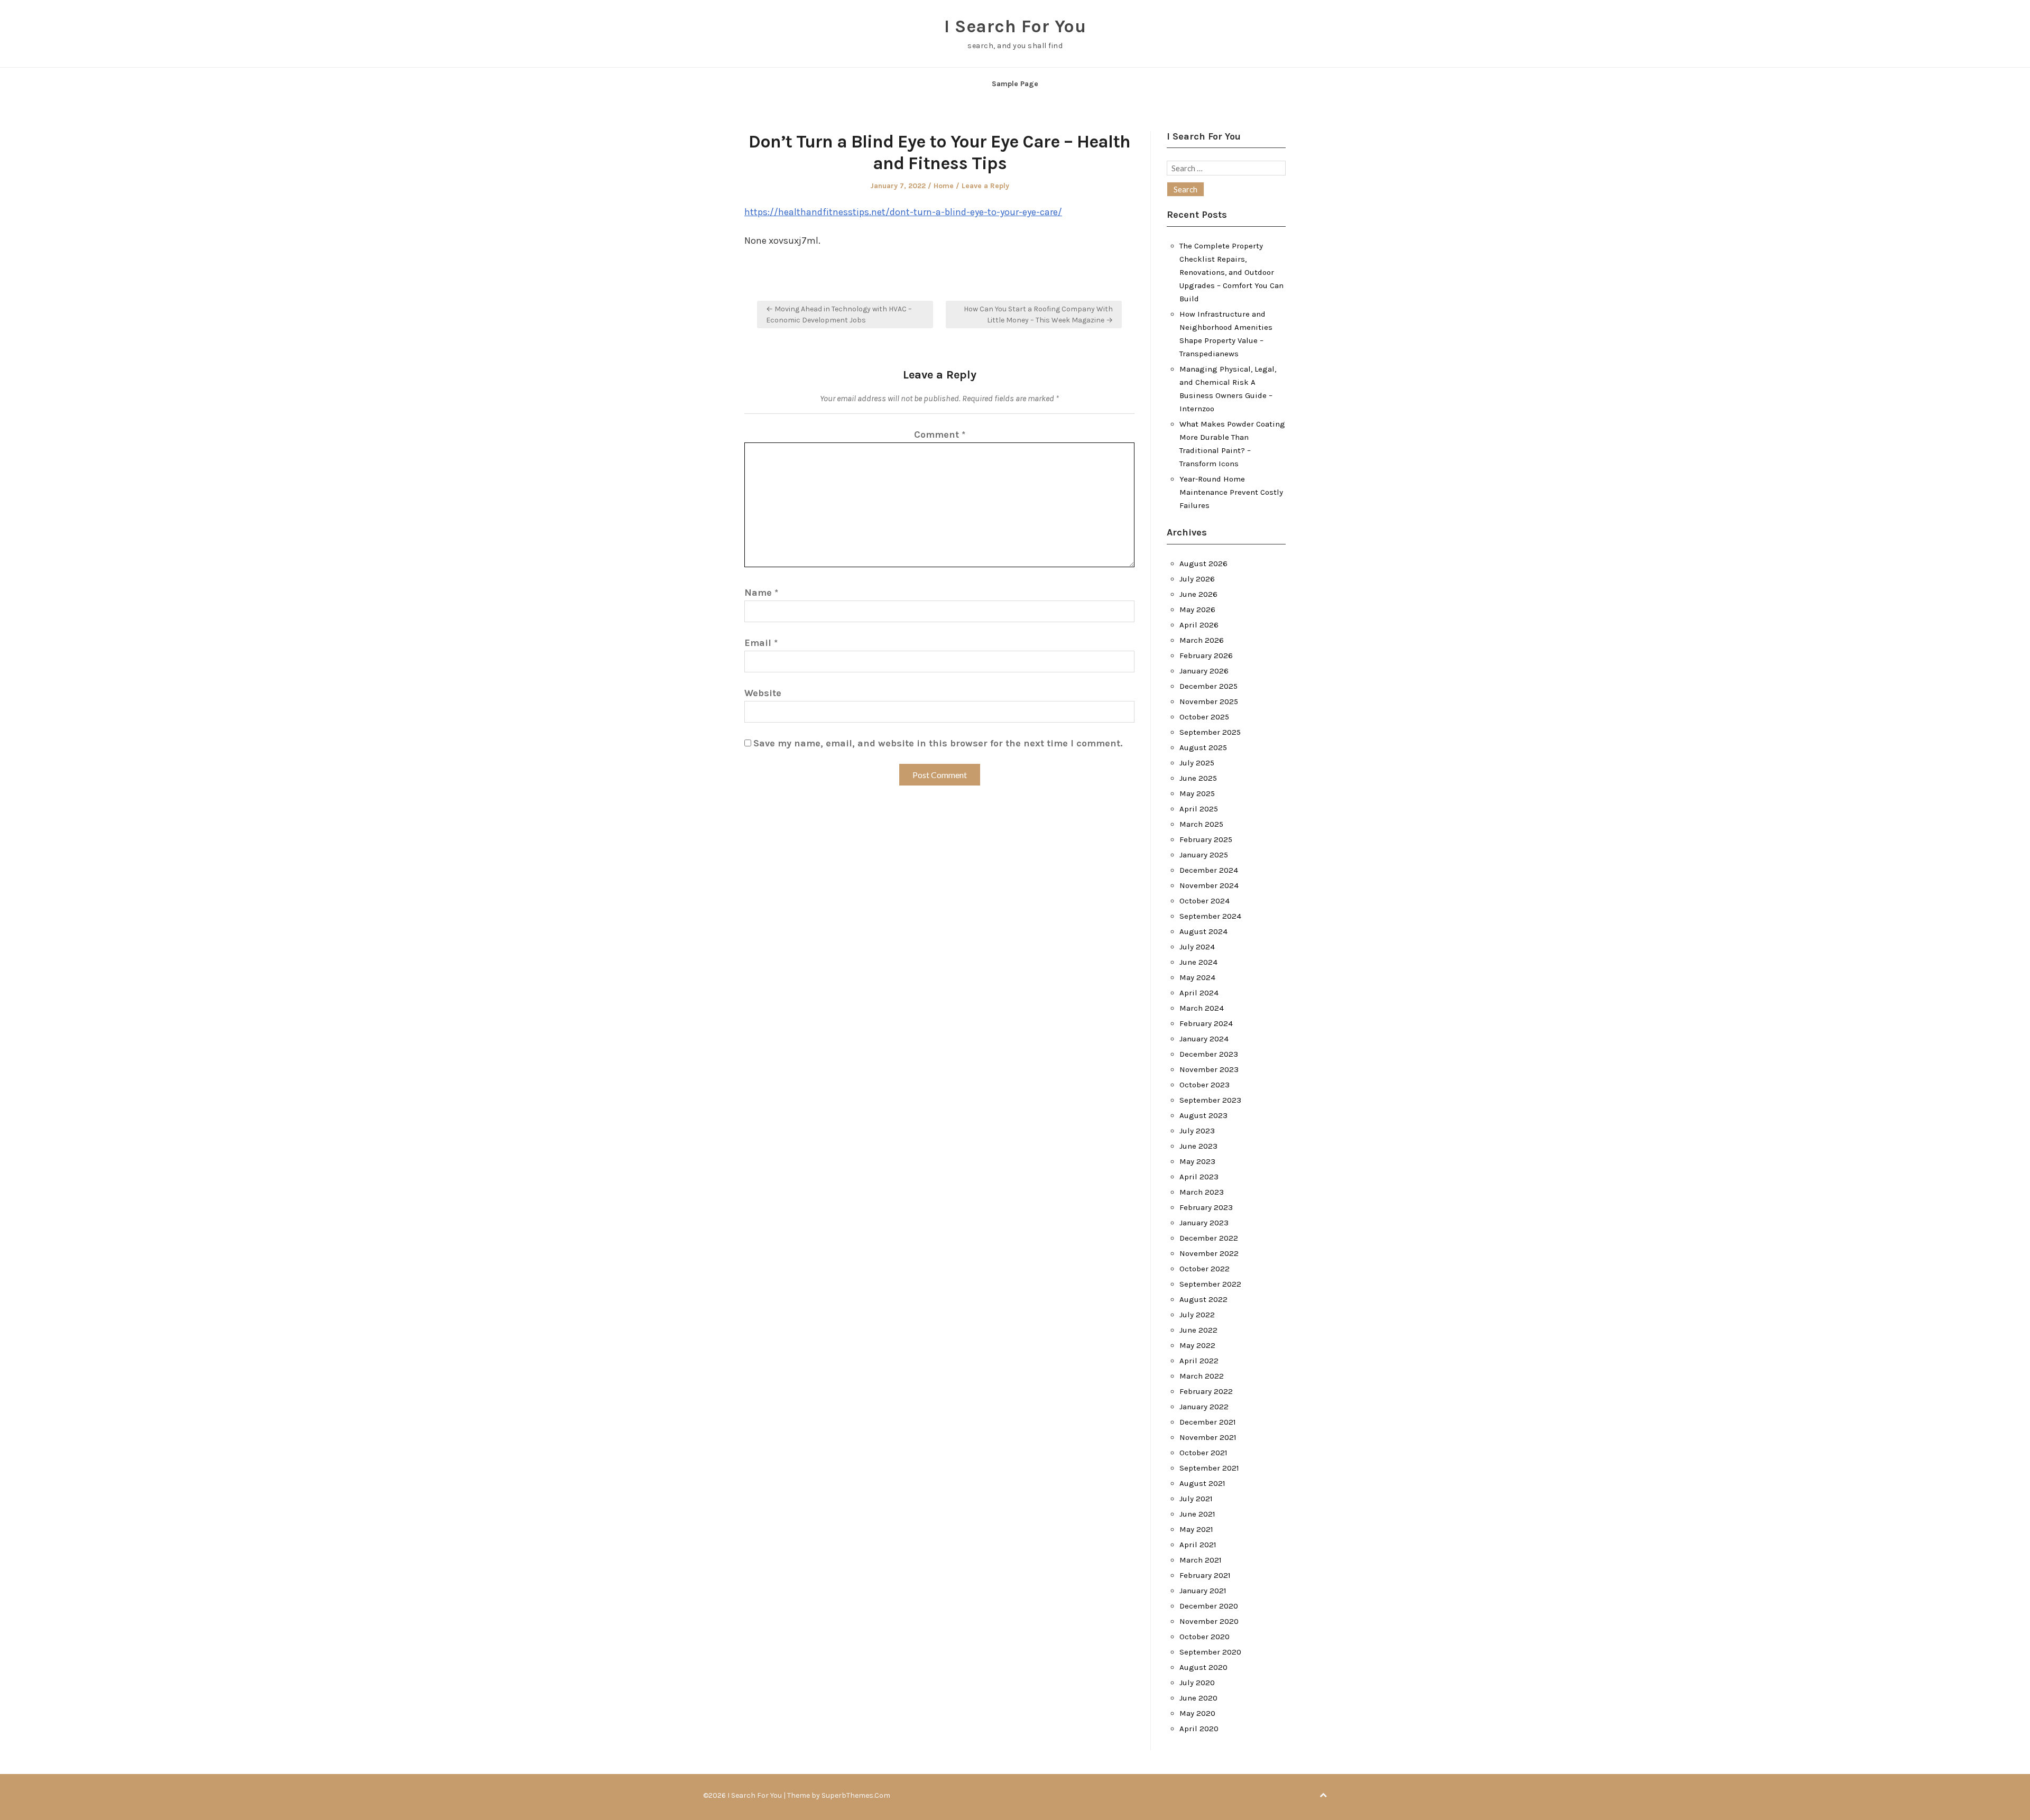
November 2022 (1209, 1253)
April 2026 (1199, 625)
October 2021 (1203, 1453)
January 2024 (1204, 1039)
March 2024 (1202, 1008)
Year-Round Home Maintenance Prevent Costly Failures (1231, 492)
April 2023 (1199, 1177)
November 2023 (1209, 1069)
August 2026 (1203, 563)
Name (761, 593)
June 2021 (1197, 1514)
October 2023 (1205, 1085)
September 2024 (1210, 916)
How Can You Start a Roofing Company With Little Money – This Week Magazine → (1038, 315)
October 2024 (1205, 901)
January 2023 (1204, 1223)
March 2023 (1202, 1192)
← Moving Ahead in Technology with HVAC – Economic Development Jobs (839, 315)
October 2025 (1204, 717)
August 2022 (1203, 1299)
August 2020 (1203, 1667)
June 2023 (1198, 1146)
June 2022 (1198, 1330)
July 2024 (1197, 947)
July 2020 (1197, 1683)
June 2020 (1198, 1698)
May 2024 (1197, 977)
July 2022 (1197, 1315)
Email (761, 643)
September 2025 (1210, 732)
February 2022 (1206, 1391)
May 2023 (1197, 1161)
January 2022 (1204, 1407)
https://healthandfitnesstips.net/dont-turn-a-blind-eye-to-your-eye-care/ (903, 212)
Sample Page (1015, 84)
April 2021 (1198, 1545)
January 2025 (1204, 855)
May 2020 (1197, 1713)
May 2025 (1197, 793)
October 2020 (1205, 1637)
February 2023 (1206, 1207)
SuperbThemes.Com (856, 1795)
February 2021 (1205, 1575)
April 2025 (1199, 809)
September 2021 (1209, 1468)
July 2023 (1197, 1131)
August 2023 (1203, 1115)
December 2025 (1208, 686)
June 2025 (1198, 778)
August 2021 (1202, 1483)
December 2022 (1209, 1238)
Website (763, 693)
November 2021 (1208, 1437)
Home (944, 186)
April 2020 (1199, 1729)
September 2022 (1210, 1284)
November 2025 (1209, 701)
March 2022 (1202, 1376)
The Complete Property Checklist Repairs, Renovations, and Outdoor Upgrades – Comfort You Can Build (1231, 272)
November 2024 (1209, 885)
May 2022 (1197, 1345)
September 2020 (1210, 1652)
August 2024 (1203, 931)
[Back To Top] (1323, 1795)
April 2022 (1199, 1361)
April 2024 (1199, 993)
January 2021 (1203, 1591)
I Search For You (1015, 26)
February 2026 (1206, 655)
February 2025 (1206, 839)
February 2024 (1206, 1023)
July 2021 (1196, 1499)
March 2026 (1202, 640)
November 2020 (1209, 1621)
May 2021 (1196, 1529)
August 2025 (1203, 747)
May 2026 (1197, 609)
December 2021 (1208, 1422)
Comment (940, 435)
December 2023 (1209, 1054)
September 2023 (1210, 1100)
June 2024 (1198, 962)
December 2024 (1209, 870)
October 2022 (1205, 1269)
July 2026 (1197, 579)
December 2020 (1209, 1606)
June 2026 (1198, 594)
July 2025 (1197, 763)
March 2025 (1201, 824)
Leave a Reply (985, 186)
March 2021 (1201, 1560)
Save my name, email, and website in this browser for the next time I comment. (938, 743)
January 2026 (1204, 671)
